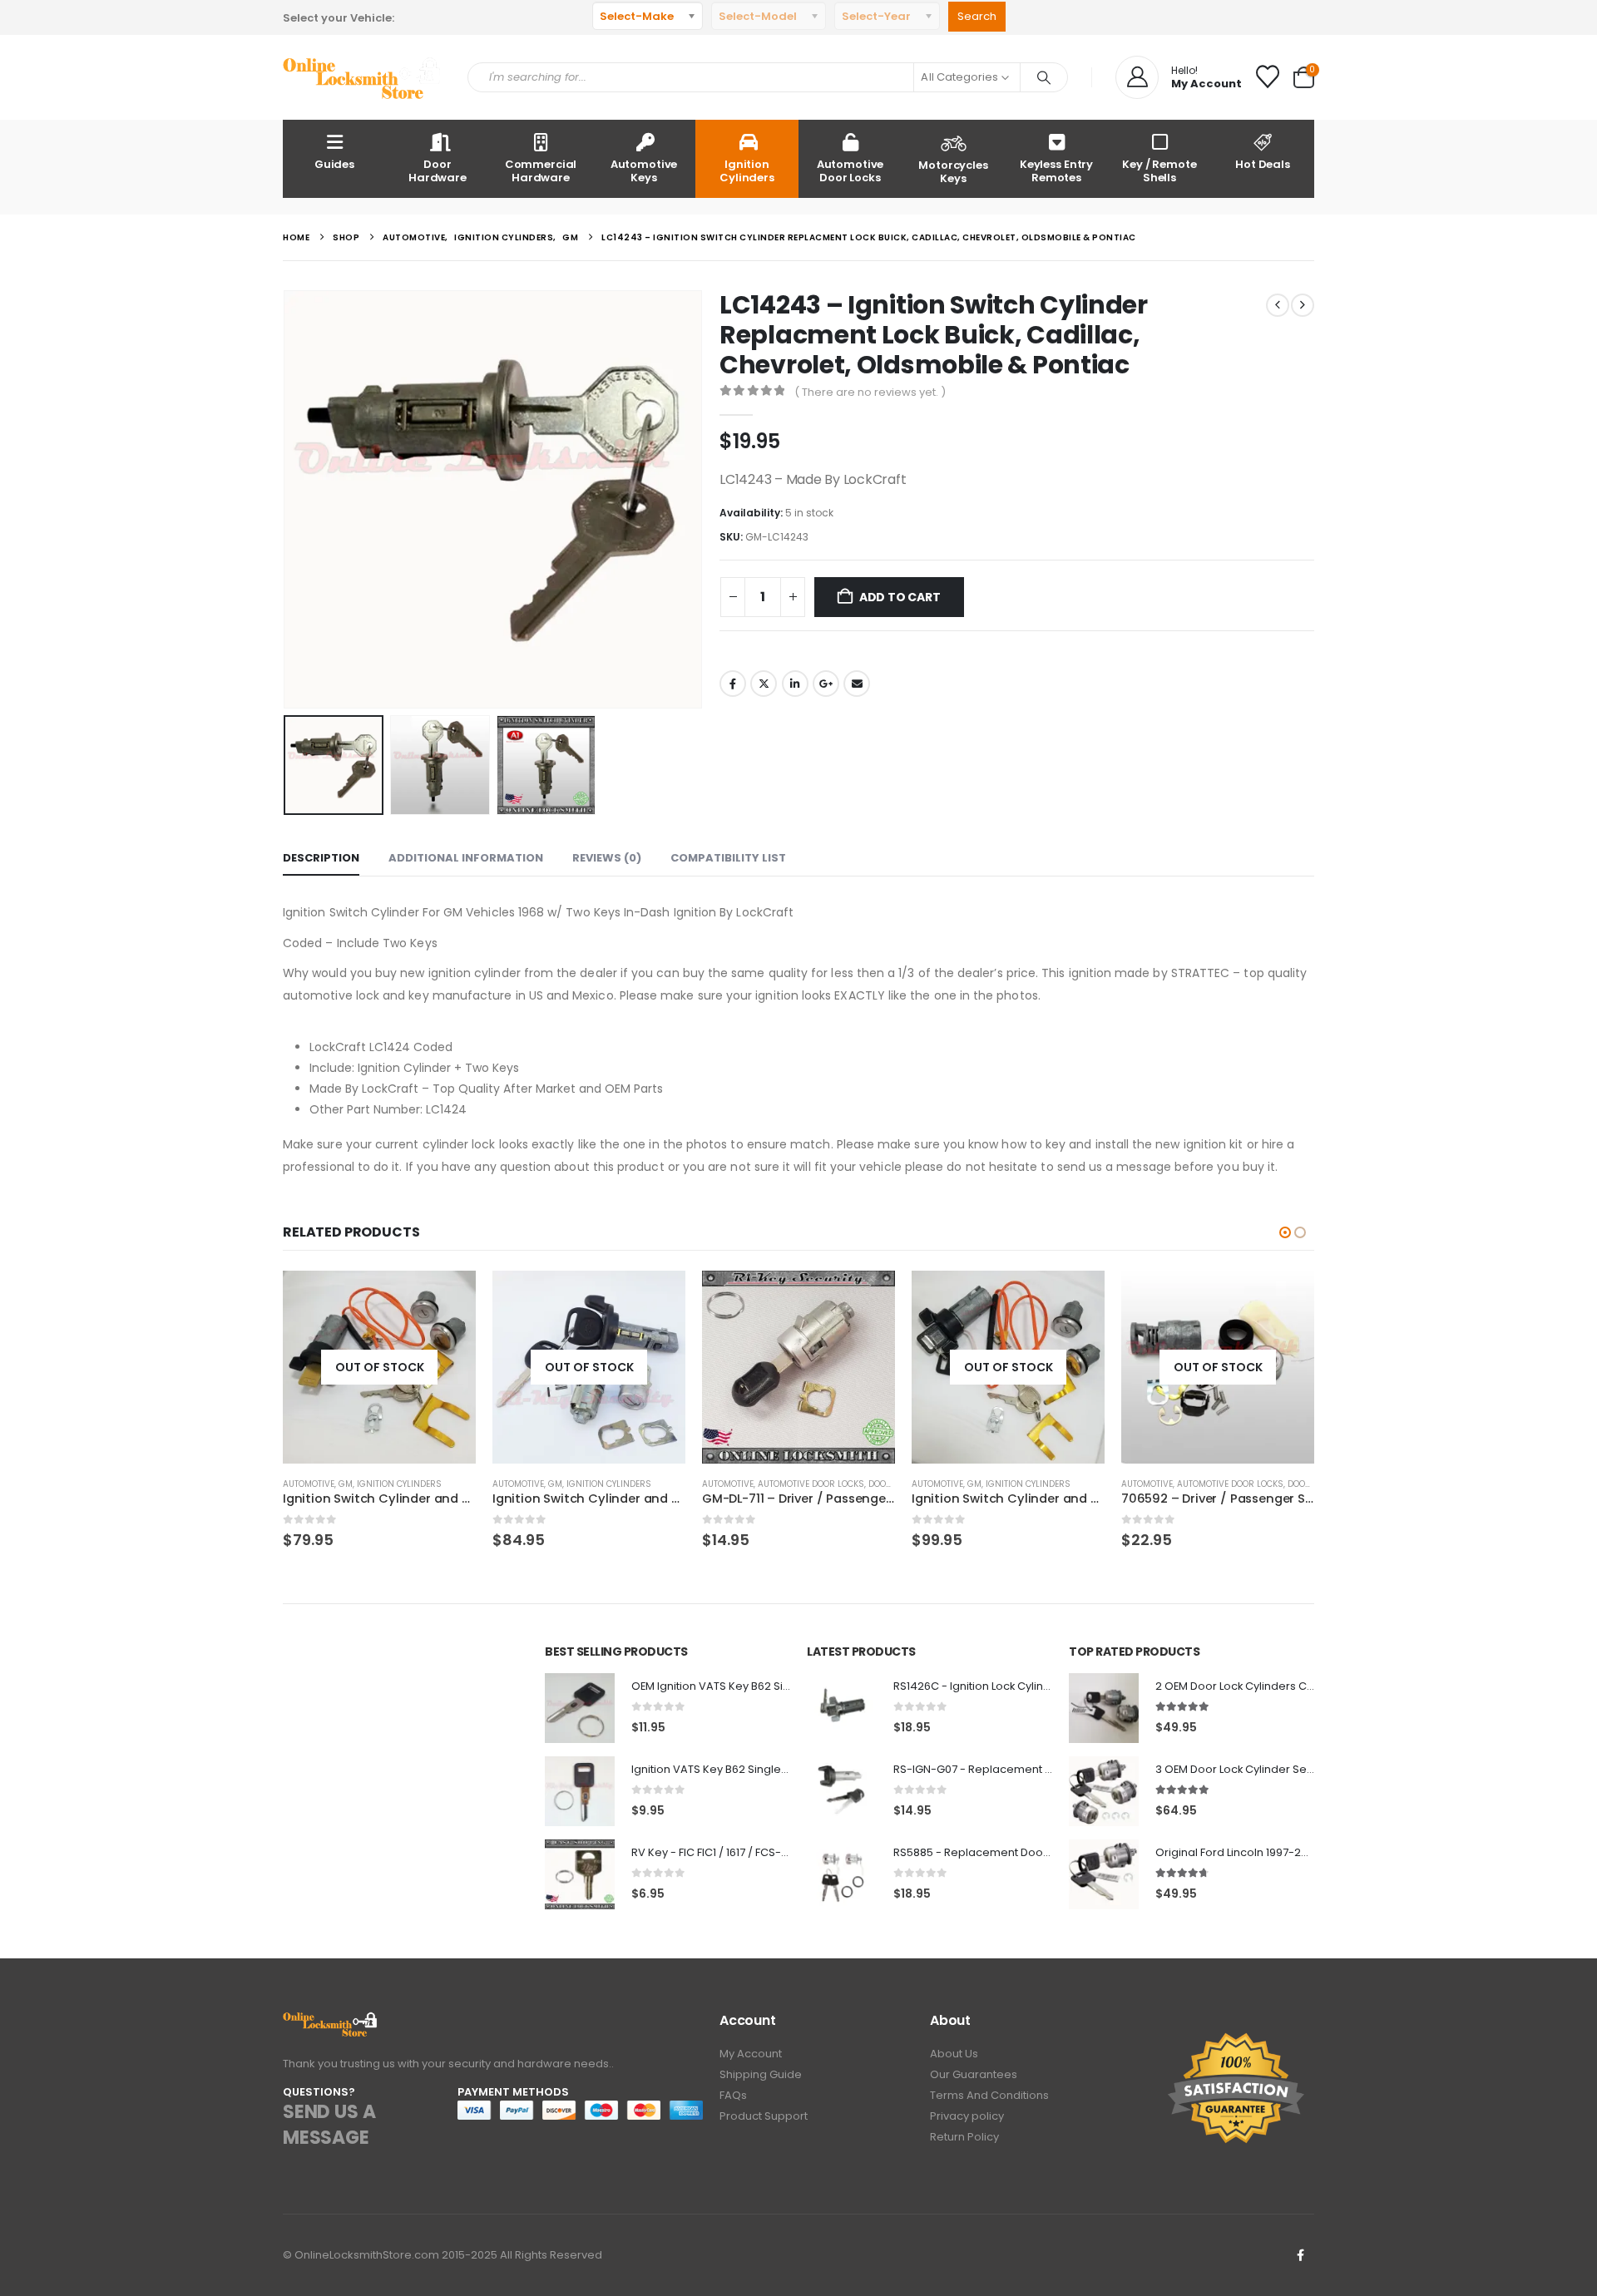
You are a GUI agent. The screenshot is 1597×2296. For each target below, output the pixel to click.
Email (857, 684)
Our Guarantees (974, 2074)
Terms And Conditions (989, 2095)
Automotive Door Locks (850, 171)
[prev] (1278, 305)
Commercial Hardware (541, 171)
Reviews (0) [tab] (607, 858)
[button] (287, 500)
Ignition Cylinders (747, 171)
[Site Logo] (363, 78)
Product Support (764, 2116)
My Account (751, 2054)
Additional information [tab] (466, 858)
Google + (826, 684)
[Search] (1044, 77)
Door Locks (895, 1484)
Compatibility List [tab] (728, 858)
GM (346, 1484)
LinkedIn (795, 684)
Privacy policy (967, 2116)
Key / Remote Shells (1159, 171)
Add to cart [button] (868, 1298)
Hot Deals (1263, 164)
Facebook (733, 684)
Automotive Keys (644, 171)
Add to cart (900, 597)
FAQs (733, 2095)
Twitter (764, 684)
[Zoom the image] (331, 2021)
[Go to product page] (798, 1367)
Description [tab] (321, 858)
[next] (1303, 305)
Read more (448, 1298)
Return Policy (964, 2137)
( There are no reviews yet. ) (870, 392)
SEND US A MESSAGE (329, 2125)
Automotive (309, 1484)
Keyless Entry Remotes (1056, 171)
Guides (334, 164)
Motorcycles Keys (953, 172)
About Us (954, 2054)
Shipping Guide (761, 2074)
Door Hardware (438, 171)
